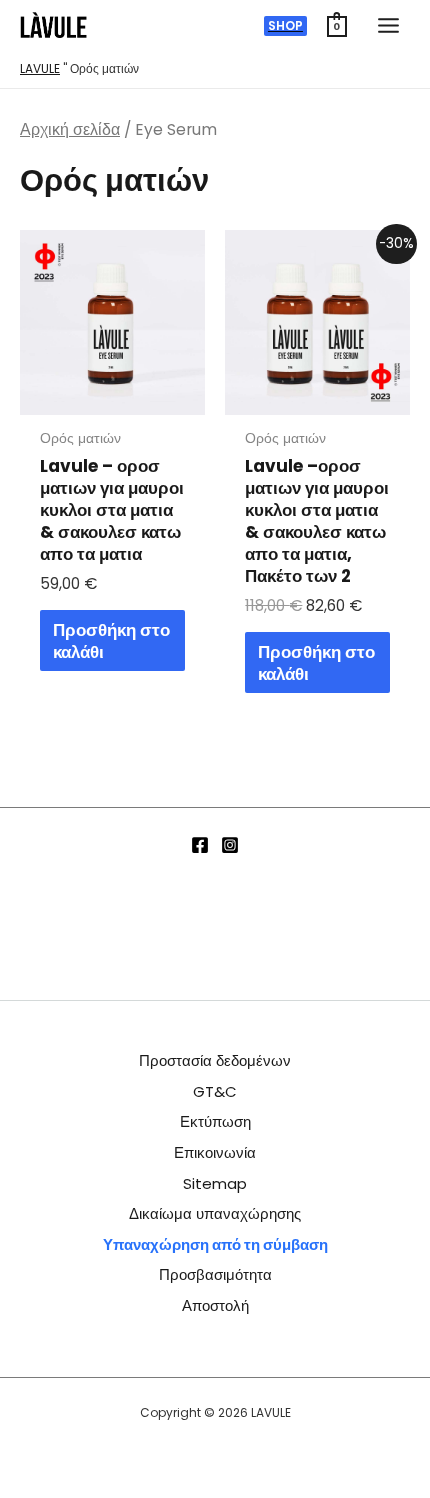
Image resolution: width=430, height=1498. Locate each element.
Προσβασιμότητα (215, 1274)
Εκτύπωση (215, 1121)
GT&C (215, 1091)
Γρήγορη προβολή (113, 396)
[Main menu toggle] (388, 25)
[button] (285, 26)
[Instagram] (230, 845)
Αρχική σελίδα (70, 129)
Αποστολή (215, 1305)
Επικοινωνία (215, 1152)
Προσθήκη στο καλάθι (111, 641)
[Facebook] (200, 845)
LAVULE (40, 68)
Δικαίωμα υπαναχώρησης (215, 1213)
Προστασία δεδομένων (215, 1060)
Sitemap (215, 1183)
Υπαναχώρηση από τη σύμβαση (215, 1244)
